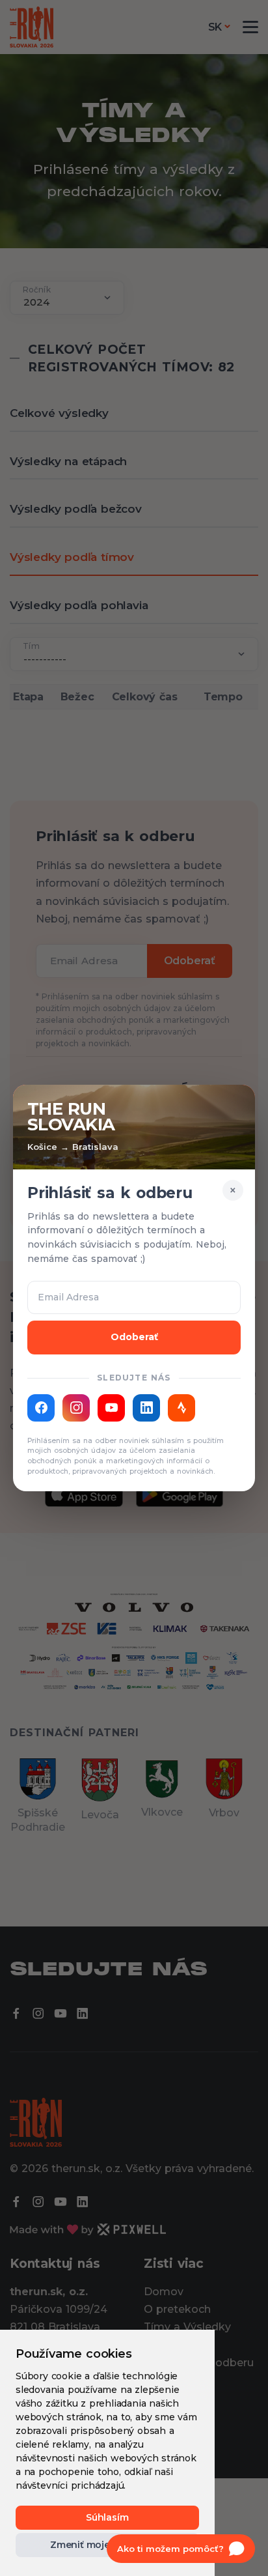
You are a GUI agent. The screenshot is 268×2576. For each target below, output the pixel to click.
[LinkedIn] (146, 1408)
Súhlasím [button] (107, 2517)
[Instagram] (76, 1408)
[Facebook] (41, 1408)
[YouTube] (111, 1408)
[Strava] (181, 1408)
